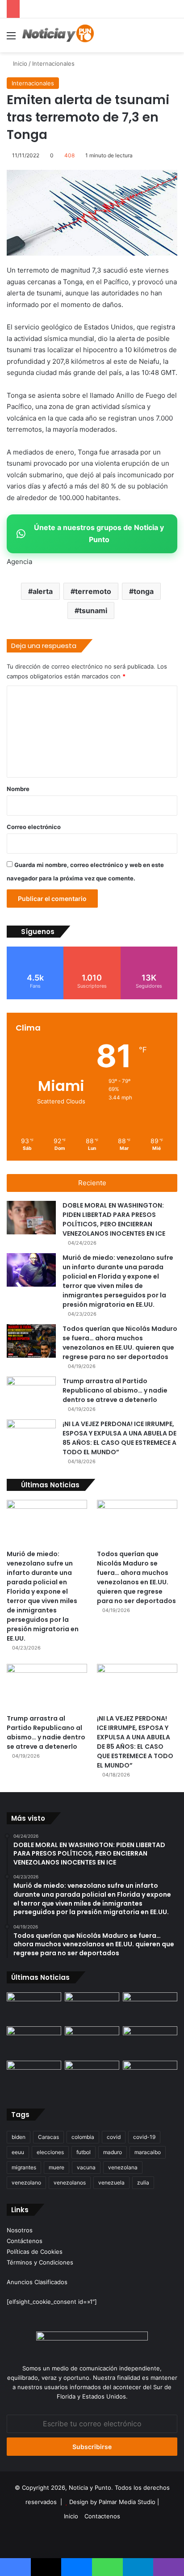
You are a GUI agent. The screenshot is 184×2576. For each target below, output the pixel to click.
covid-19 (144, 2137)
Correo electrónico (34, 827)
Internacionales (53, 63)
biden (19, 2137)
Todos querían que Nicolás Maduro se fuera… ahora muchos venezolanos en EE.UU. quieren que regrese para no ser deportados (120, 1343)
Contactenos (102, 2516)
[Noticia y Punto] (58, 35)
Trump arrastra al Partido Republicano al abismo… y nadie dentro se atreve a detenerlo (115, 1390)
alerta (43, 591)
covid (114, 2137)
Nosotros (20, 2230)
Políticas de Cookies (35, 2252)
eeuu (18, 2152)
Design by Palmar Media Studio (112, 2502)
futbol (84, 2152)
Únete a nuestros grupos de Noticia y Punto (99, 533)
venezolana (123, 2167)
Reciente (92, 1183)
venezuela (111, 2182)
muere (56, 2167)
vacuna (86, 2167)
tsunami (93, 610)
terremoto (93, 591)
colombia (83, 2137)
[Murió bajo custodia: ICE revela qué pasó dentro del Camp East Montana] (150, 2042)
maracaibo (148, 2152)
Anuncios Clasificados (37, 2282)
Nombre (18, 789)
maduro (113, 2152)
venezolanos (70, 2182)
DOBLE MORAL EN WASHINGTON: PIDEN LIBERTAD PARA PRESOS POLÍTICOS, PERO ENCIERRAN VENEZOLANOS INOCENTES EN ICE (114, 1219)
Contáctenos (25, 2241)
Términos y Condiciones (40, 2262)
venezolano (26, 2182)
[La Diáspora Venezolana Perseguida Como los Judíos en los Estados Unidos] (34, 2076)
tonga (144, 591)
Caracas (48, 2137)
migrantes (24, 2167)
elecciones (50, 2152)
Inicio (19, 63)
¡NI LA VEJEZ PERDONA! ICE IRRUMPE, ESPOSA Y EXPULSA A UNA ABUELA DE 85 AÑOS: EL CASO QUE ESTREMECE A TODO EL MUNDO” (119, 1438)
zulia (143, 2182)
